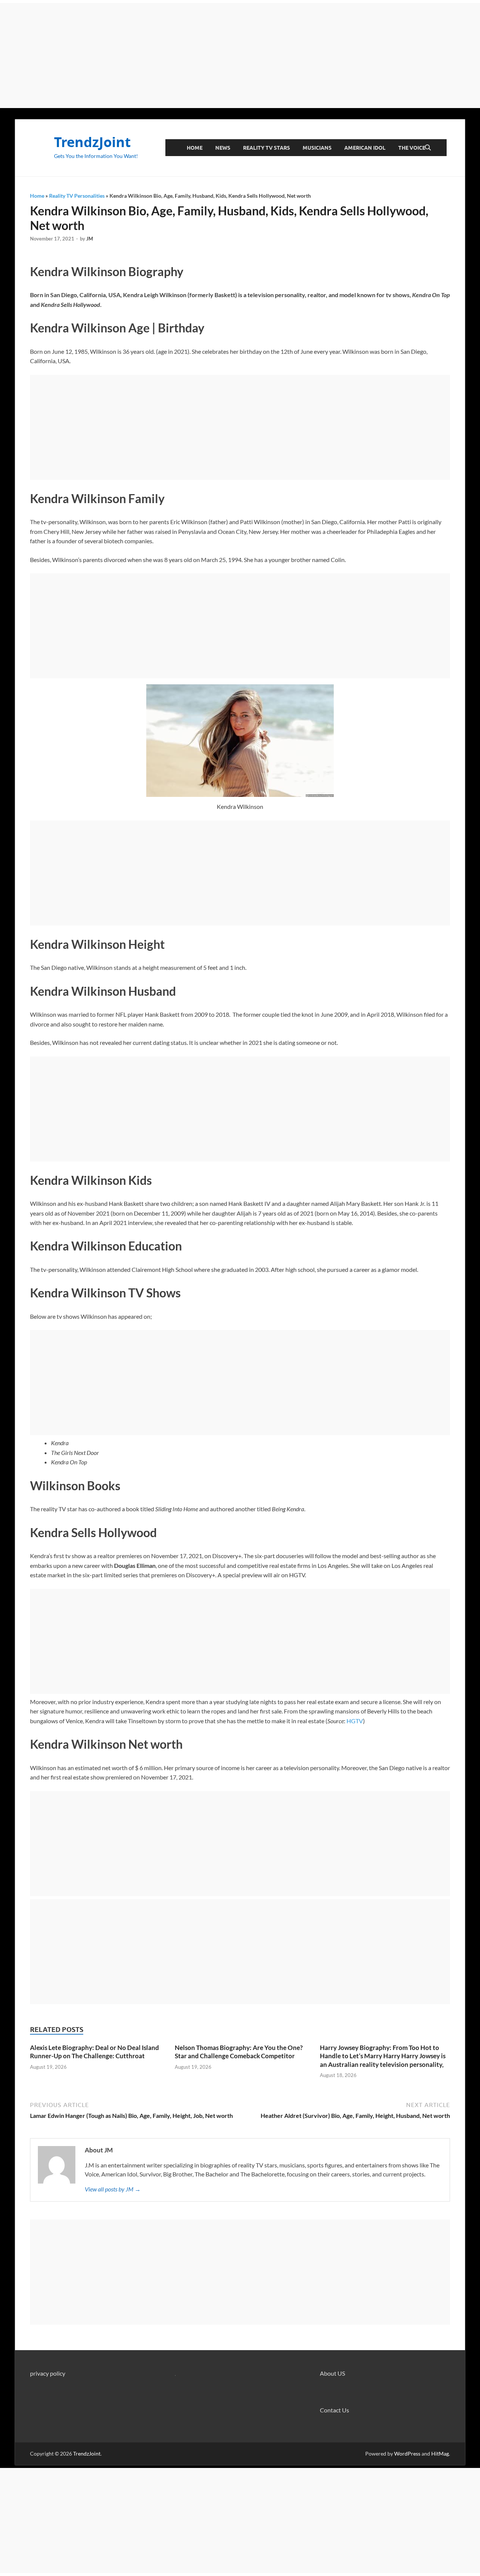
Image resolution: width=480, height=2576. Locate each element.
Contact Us (334, 2410)
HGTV (355, 1721)
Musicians (317, 148)
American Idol (365, 148)
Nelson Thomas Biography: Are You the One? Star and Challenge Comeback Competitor (239, 2052)
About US (332, 2373)
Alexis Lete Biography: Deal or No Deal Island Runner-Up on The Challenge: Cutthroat (94, 2052)
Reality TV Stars (266, 148)
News (223, 148)
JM (90, 239)
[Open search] (428, 148)
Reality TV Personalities (77, 196)
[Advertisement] (240, 56)
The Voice (412, 148)
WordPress (407, 2454)
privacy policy (48, 2373)
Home (195, 148)
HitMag (440, 2454)
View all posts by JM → (113, 2189)
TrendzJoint (92, 142)
